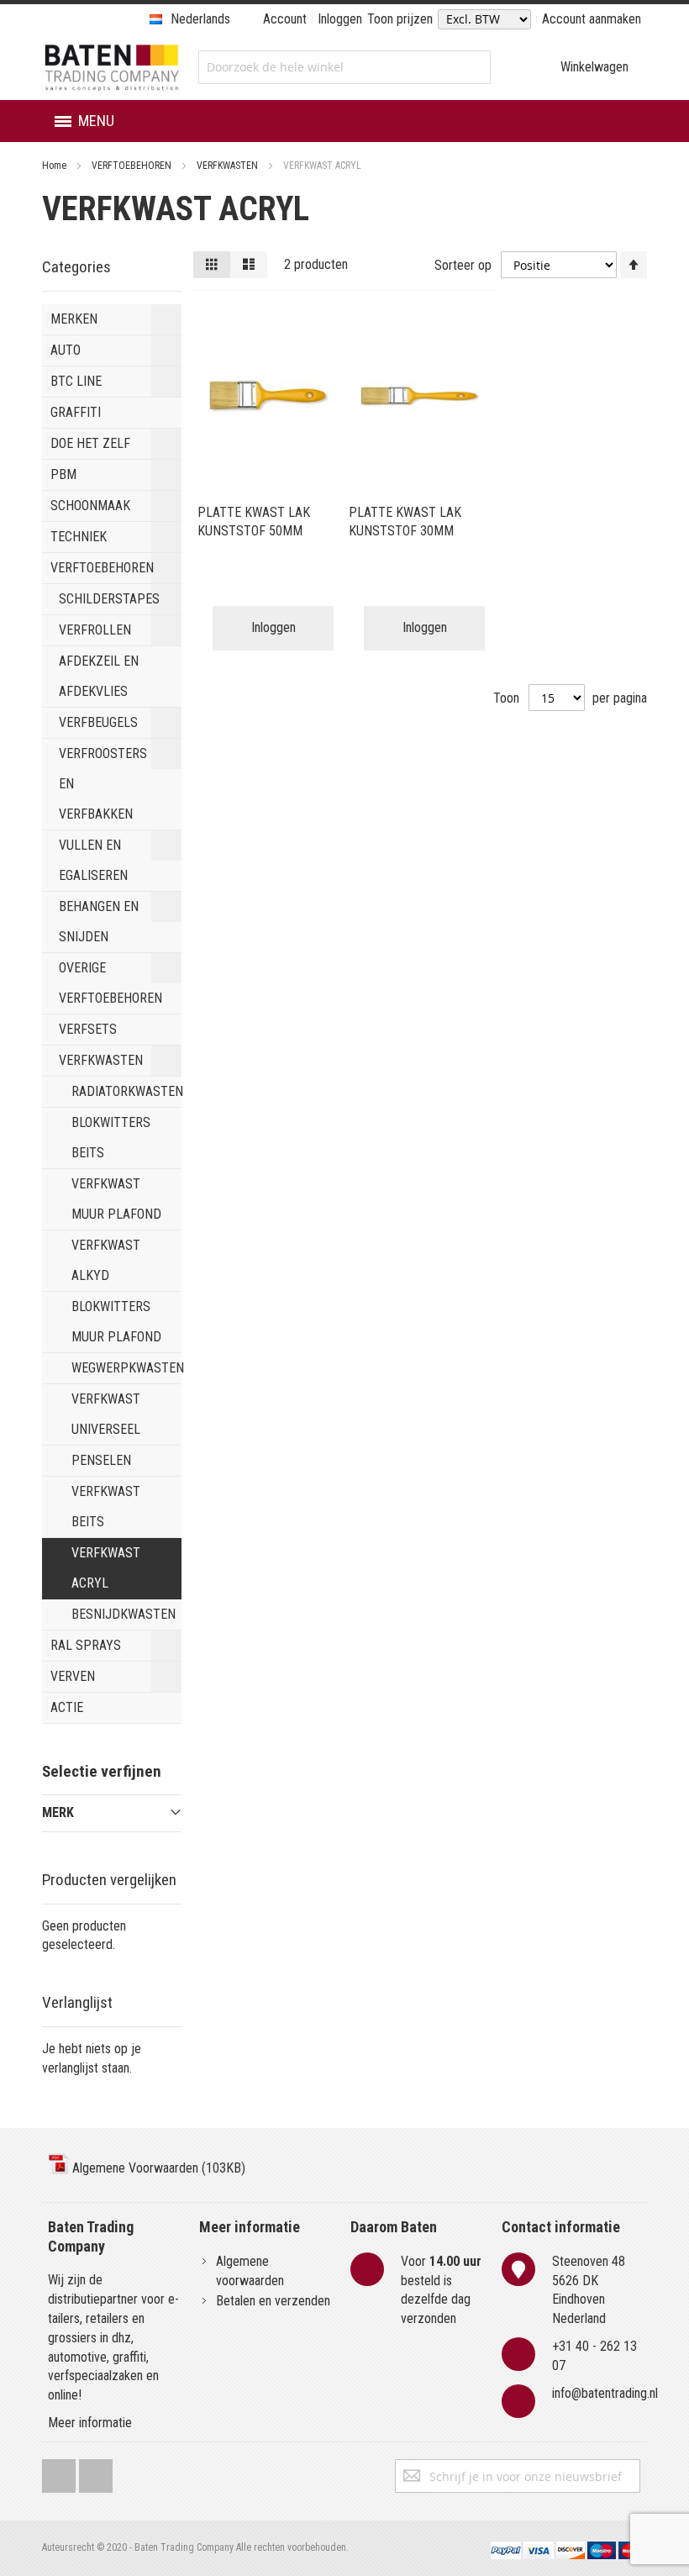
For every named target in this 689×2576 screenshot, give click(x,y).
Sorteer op (463, 265)
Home (55, 166)
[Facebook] (59, 2472)
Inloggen (340, 19)
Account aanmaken (592, 19)
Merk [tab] (58, 1812)
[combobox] (344, 67)
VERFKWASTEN (229, 166)
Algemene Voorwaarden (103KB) (157, 2168)
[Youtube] (96, 2472)
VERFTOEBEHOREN (133, 166)
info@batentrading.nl (605, 2393)
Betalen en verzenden (273, 2301)
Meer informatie (90, 2423)
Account (285, 19)
